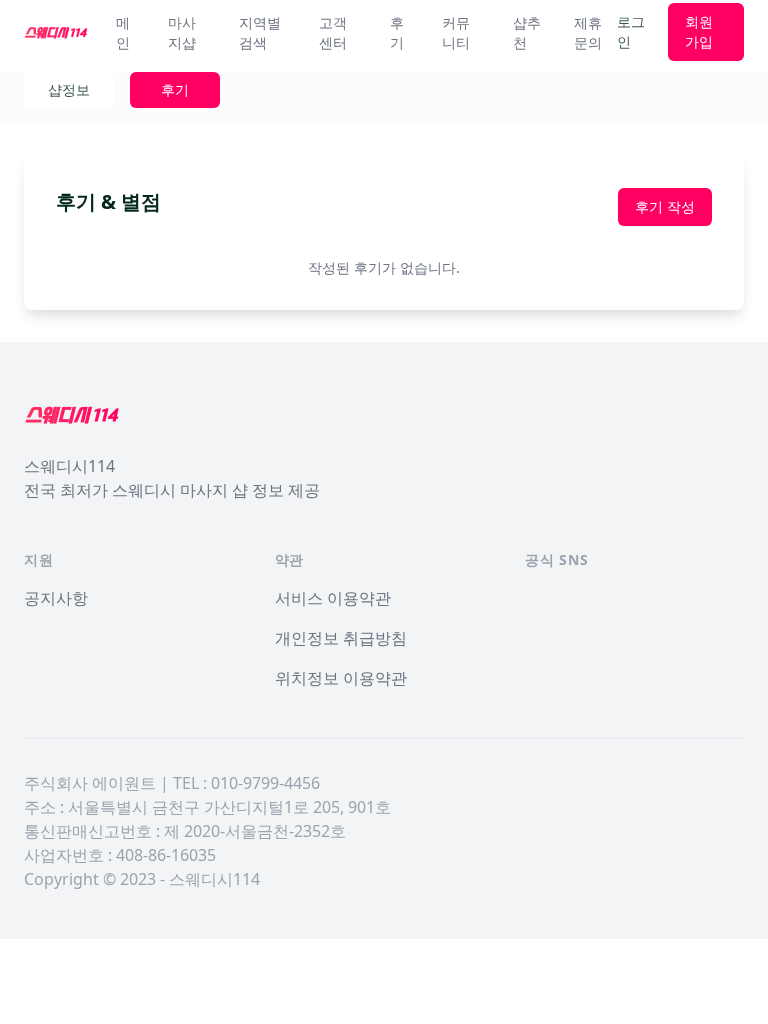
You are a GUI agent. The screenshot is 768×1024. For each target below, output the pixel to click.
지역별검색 (260, 32)
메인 (123, 32)
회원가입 (699, 31)
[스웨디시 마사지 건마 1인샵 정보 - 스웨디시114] (56, 32)
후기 (397, 32)
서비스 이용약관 (333, 598)
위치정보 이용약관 (341, 678)
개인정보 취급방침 (341, 638)
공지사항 (56, 598)
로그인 (631, 31)
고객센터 (333, 32)
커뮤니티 (456, 32)
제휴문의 (588, 32)
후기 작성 (665, 206)
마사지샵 (182, 32)
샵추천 (527, 32)
